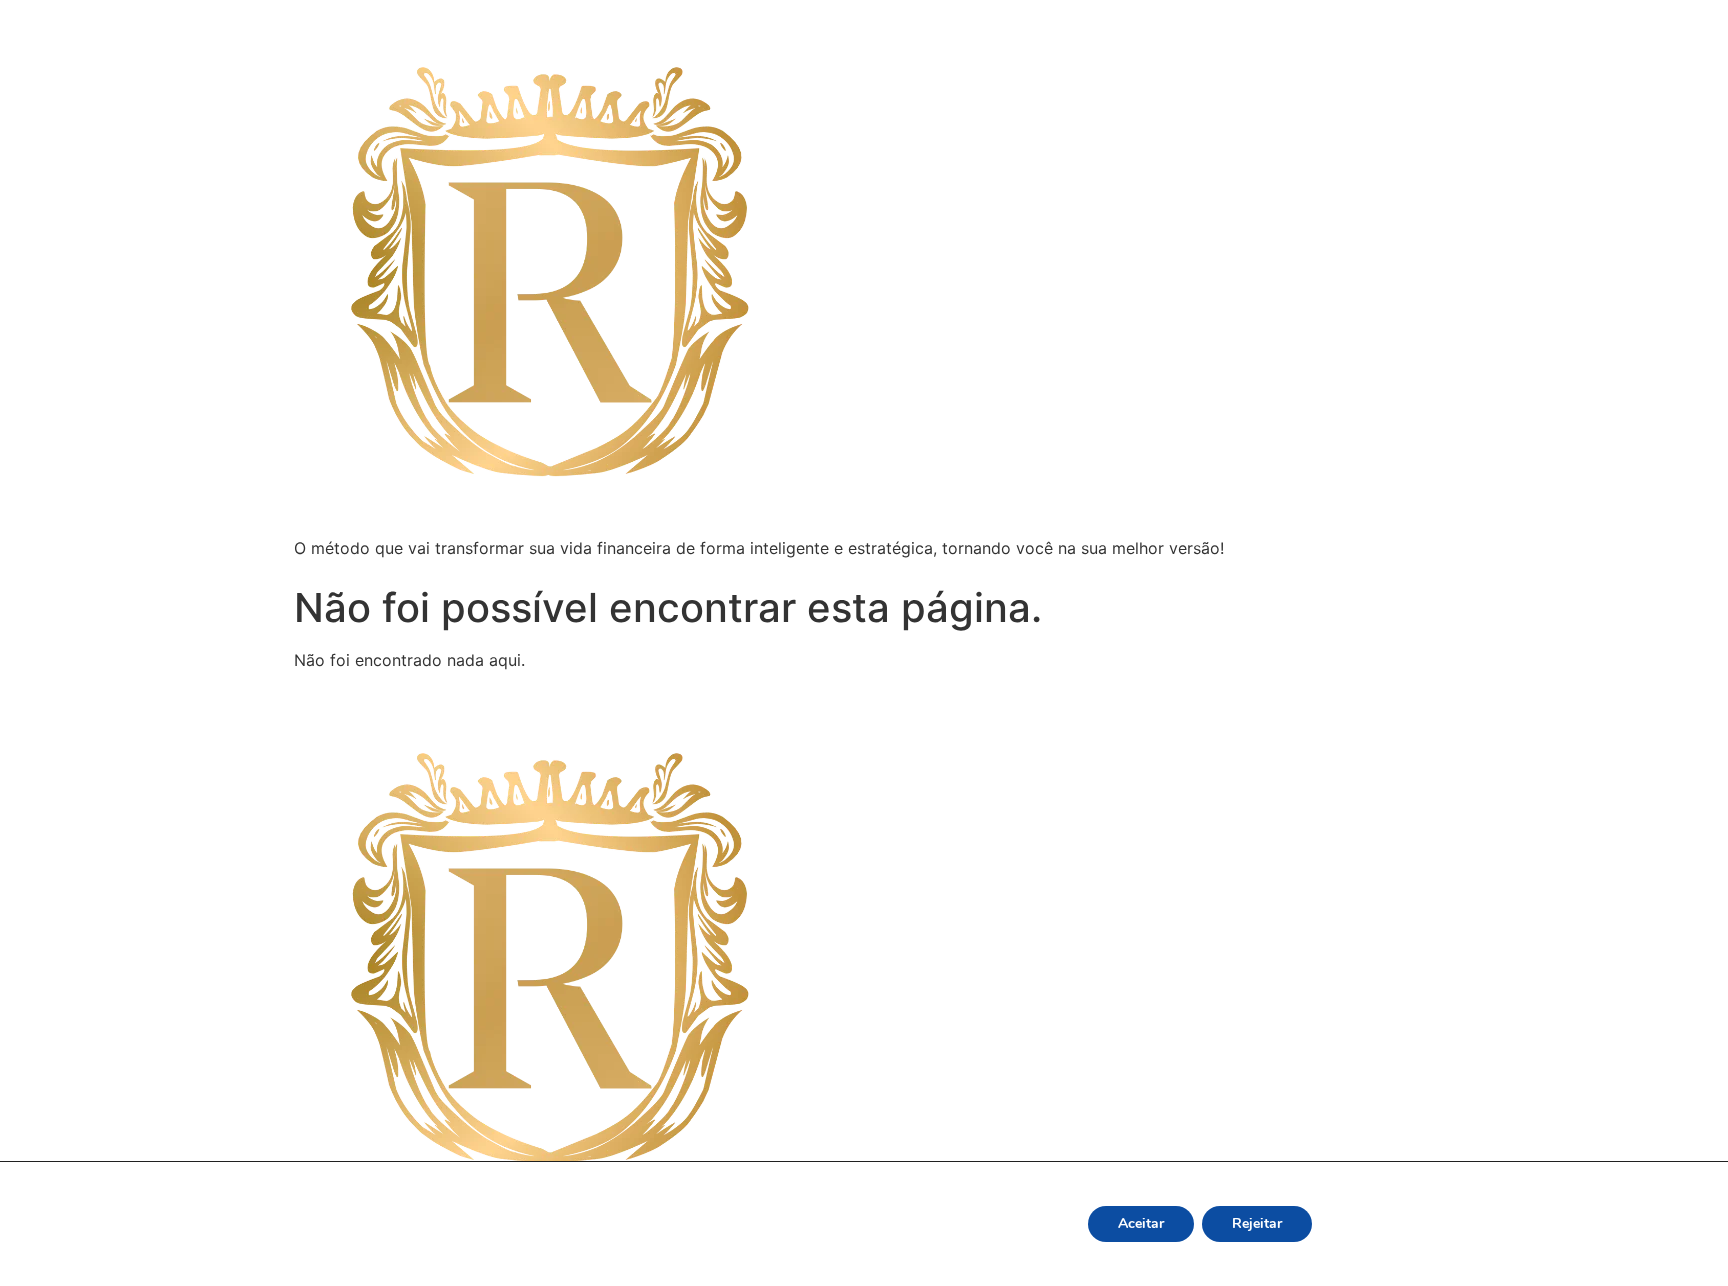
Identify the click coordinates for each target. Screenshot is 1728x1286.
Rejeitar (1257, 1223)
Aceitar (1141, 1223)
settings (1001, 1248)
